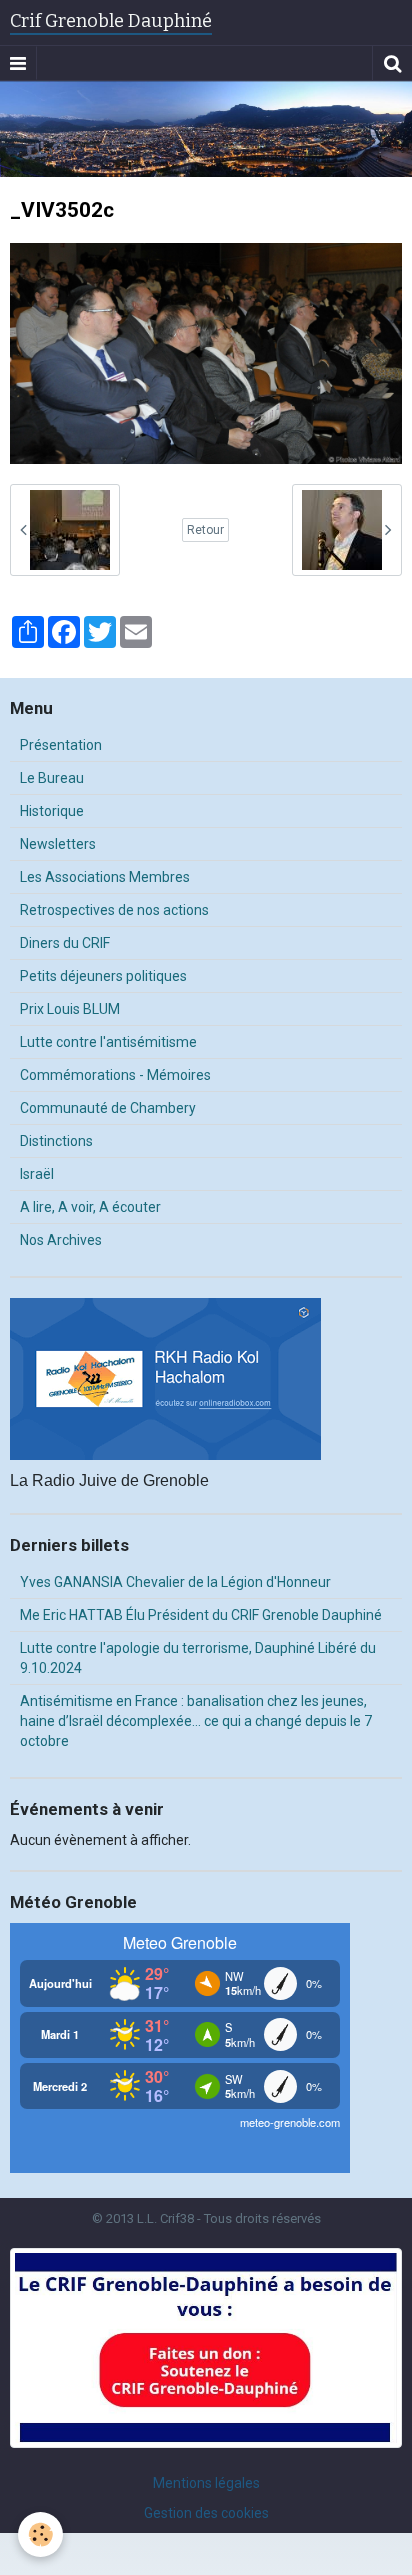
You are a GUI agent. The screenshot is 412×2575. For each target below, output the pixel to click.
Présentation (61, 745)
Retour (205, 530)
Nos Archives (61, 1240)
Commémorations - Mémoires (115, 1075)
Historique (52, 811)
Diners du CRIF (65, 943)
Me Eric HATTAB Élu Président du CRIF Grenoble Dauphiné (201, 1615)
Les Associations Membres (105, 877)
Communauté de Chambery (108, 1108)
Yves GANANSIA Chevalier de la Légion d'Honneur (175, 1582)
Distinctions (56, 1141)
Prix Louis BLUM (70, 1009)
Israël (37, 1174)
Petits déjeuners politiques (103, 976)
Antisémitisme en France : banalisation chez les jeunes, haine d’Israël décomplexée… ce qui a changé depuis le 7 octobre (196, 1721)
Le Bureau (52, 778)
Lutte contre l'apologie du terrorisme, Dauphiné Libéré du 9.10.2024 (198, 1658)
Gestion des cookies (206, 2513)
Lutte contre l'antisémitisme (108, 1042)
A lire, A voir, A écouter (90, 1207)
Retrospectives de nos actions (114, 910)
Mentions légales (206, 2483)
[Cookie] (40, 2534)
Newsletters (58, 844)
